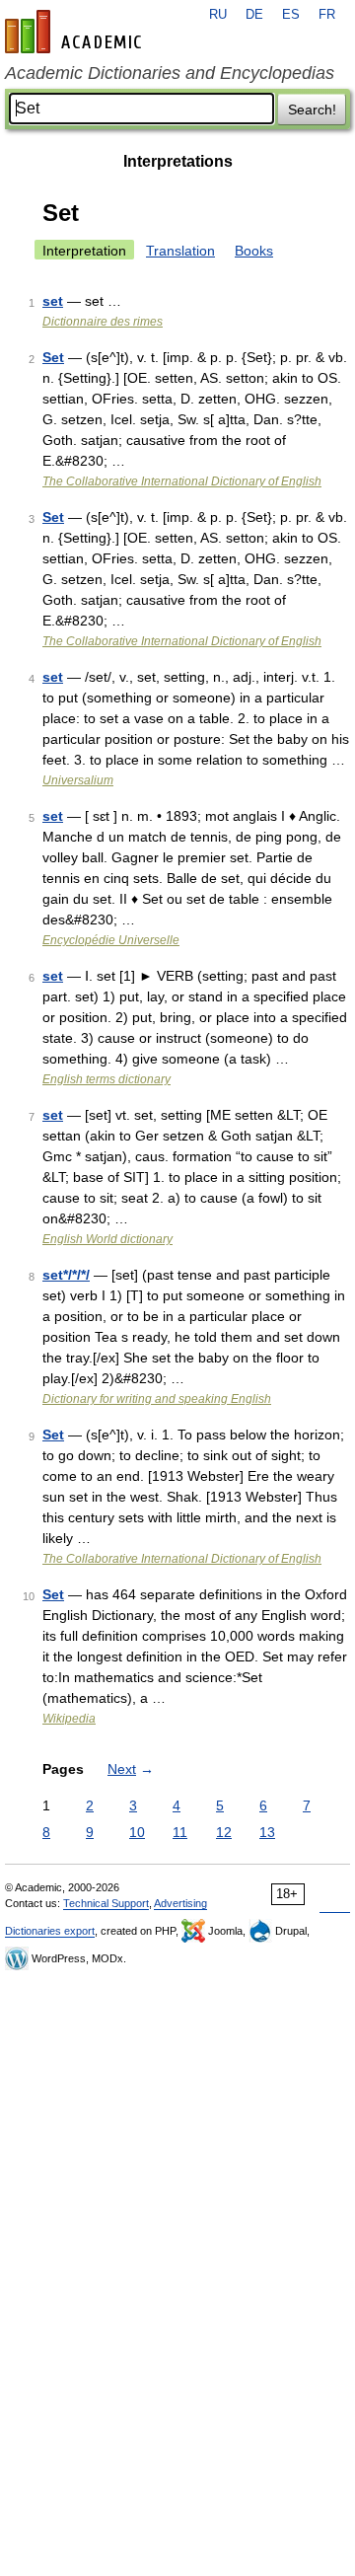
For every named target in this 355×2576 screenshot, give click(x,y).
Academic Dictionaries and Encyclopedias (170, 73)
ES (291, 15)
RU (218, 15)
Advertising (180, 1903)
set (53, 301)
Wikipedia (69, 1719)
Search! (312, 110)
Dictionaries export (50, 1931)
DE (254, 15)
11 (180, 1832)
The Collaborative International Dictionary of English (182, 481)
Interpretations (178, 161)
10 (137, 1832)
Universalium (78, 780)
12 (224, 1832)
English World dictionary (107, 1239)
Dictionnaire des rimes (103, 322)
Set (53, 357)
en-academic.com (76, 32)
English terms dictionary (106, 1079)
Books (254, 251)
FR (327, 15)
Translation (180, 251)
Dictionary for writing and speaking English (157, 1399)
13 (267, 1832)
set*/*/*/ (66, 1275)
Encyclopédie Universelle (111, 940)
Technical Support (106, 1903)
